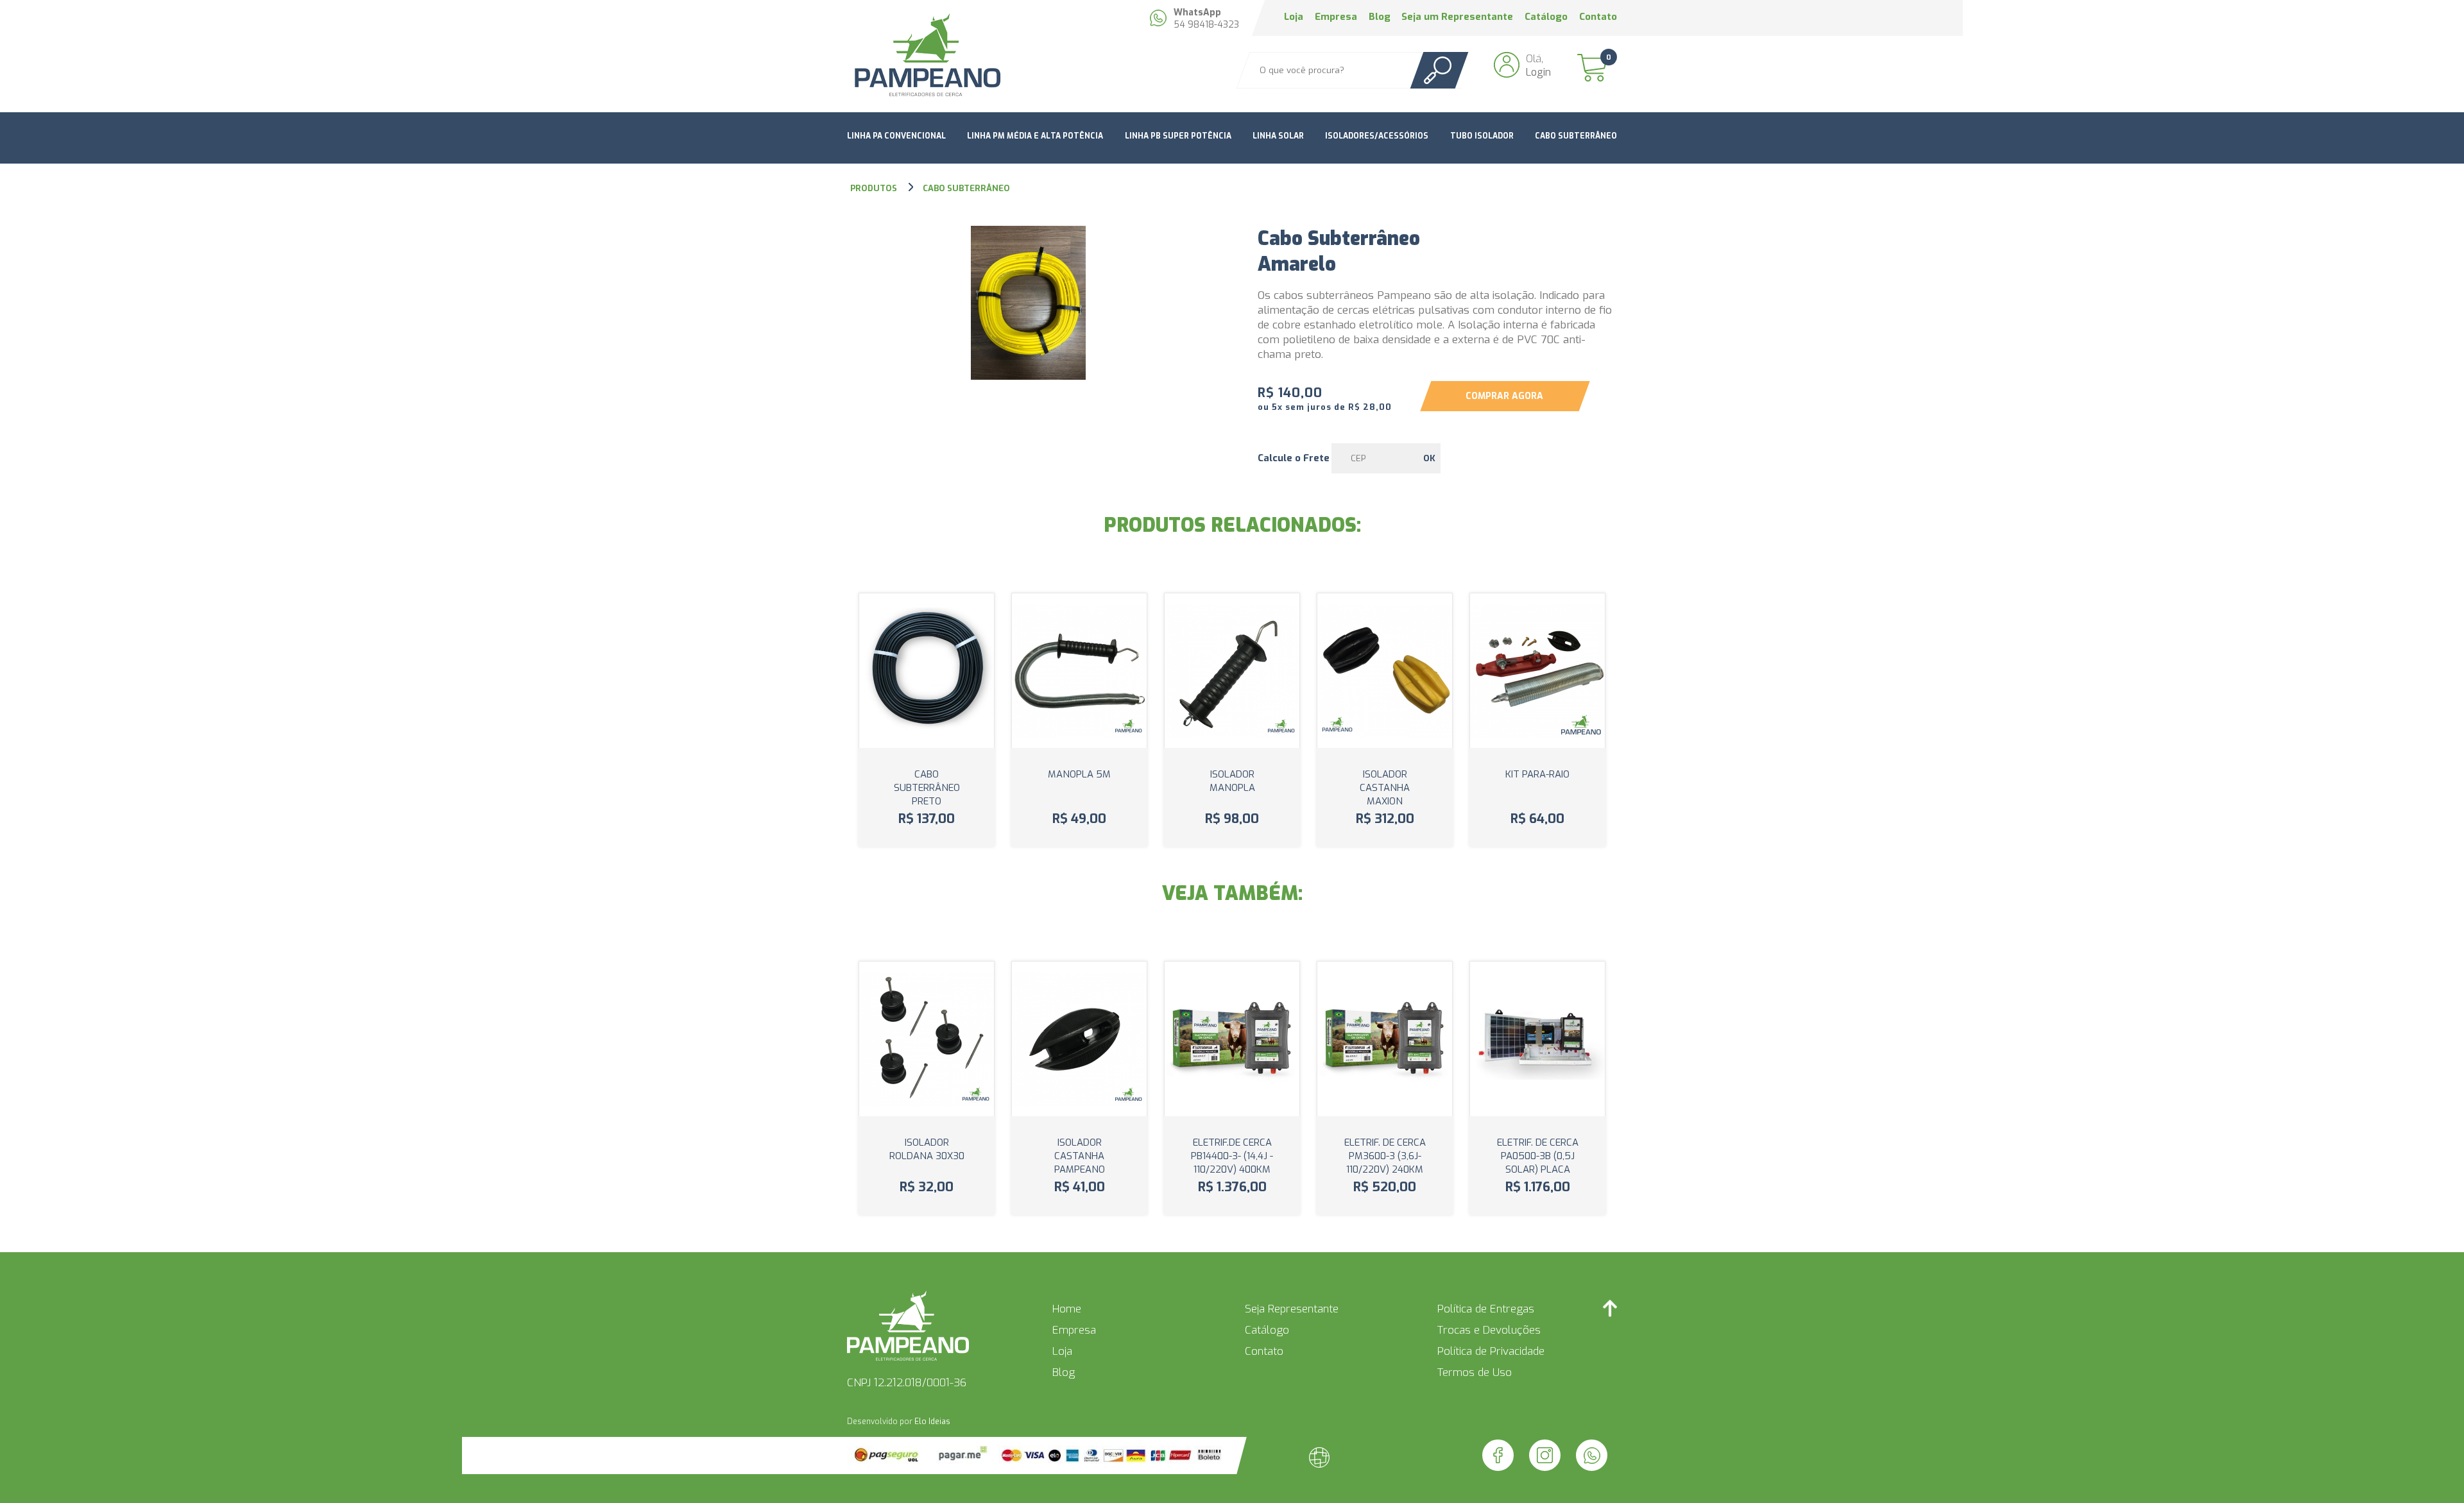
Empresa (1336, 17)
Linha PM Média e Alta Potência (1035, 136)
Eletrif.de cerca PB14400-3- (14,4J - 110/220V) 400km (1232, 1156)
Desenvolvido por (899, 1422)
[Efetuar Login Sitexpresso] (1264, 1460)
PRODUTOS (875, 188)
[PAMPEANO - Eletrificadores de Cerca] (927, 56)
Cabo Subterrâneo (1576, 136)
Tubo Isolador (1482, 136)
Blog (1380, 17)
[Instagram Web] (1545, 1455)
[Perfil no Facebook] (1498, 1455)
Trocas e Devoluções (1489, 1330)
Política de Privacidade (1491, 1351)
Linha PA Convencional (896, 136)
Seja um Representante (1457, 17)
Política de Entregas (1486, 1309)
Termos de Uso (1475, 1372)
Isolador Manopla (1232, 781)
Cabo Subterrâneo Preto (927, 788)
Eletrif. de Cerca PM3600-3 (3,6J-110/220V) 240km (1385, 1156)
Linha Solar (1278, 136)
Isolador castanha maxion (1385, 788)
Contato (1598, 17)
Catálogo (1546, 17)
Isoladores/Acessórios (1377, 136)
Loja (1294, 17)
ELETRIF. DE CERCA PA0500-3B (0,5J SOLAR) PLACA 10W (1538, 1163)
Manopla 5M (1079, 774)
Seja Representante (1292, 1309)
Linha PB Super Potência (1178, 136)
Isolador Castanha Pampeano (1080, 1156)
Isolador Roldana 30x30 (927, 1149)
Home (1067, 1309)
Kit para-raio (1537, 774)
